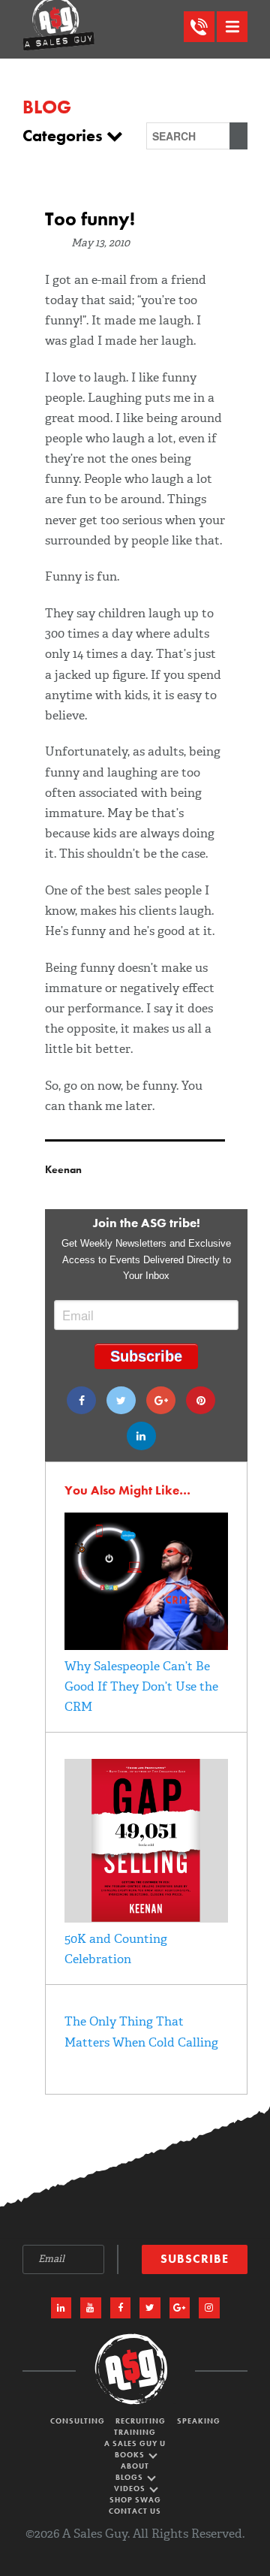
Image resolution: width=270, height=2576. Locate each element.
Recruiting (141, 2421)
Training (135, 2432)
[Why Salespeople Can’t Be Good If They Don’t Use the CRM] (146, 1646)
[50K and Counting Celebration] (146, 1918)
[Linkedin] (141, 1436)
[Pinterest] (201, 1400)
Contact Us (135, 2511)
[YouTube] (91, 2308)
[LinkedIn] (61, 2308)
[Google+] (161, 1400)
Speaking (199, 2421)
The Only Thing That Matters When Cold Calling (141, 2032)
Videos (131, 2489)
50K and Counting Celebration (116, 1949)
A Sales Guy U (135, 2443)
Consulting (78, 2421)
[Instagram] (209, 2308)
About (135, 2466)
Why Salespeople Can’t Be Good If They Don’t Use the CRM (141, 1686)
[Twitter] (121, 1400)
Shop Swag (135, 2500)
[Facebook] (81, 1400)
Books (131, 2455)
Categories (64, 136)
